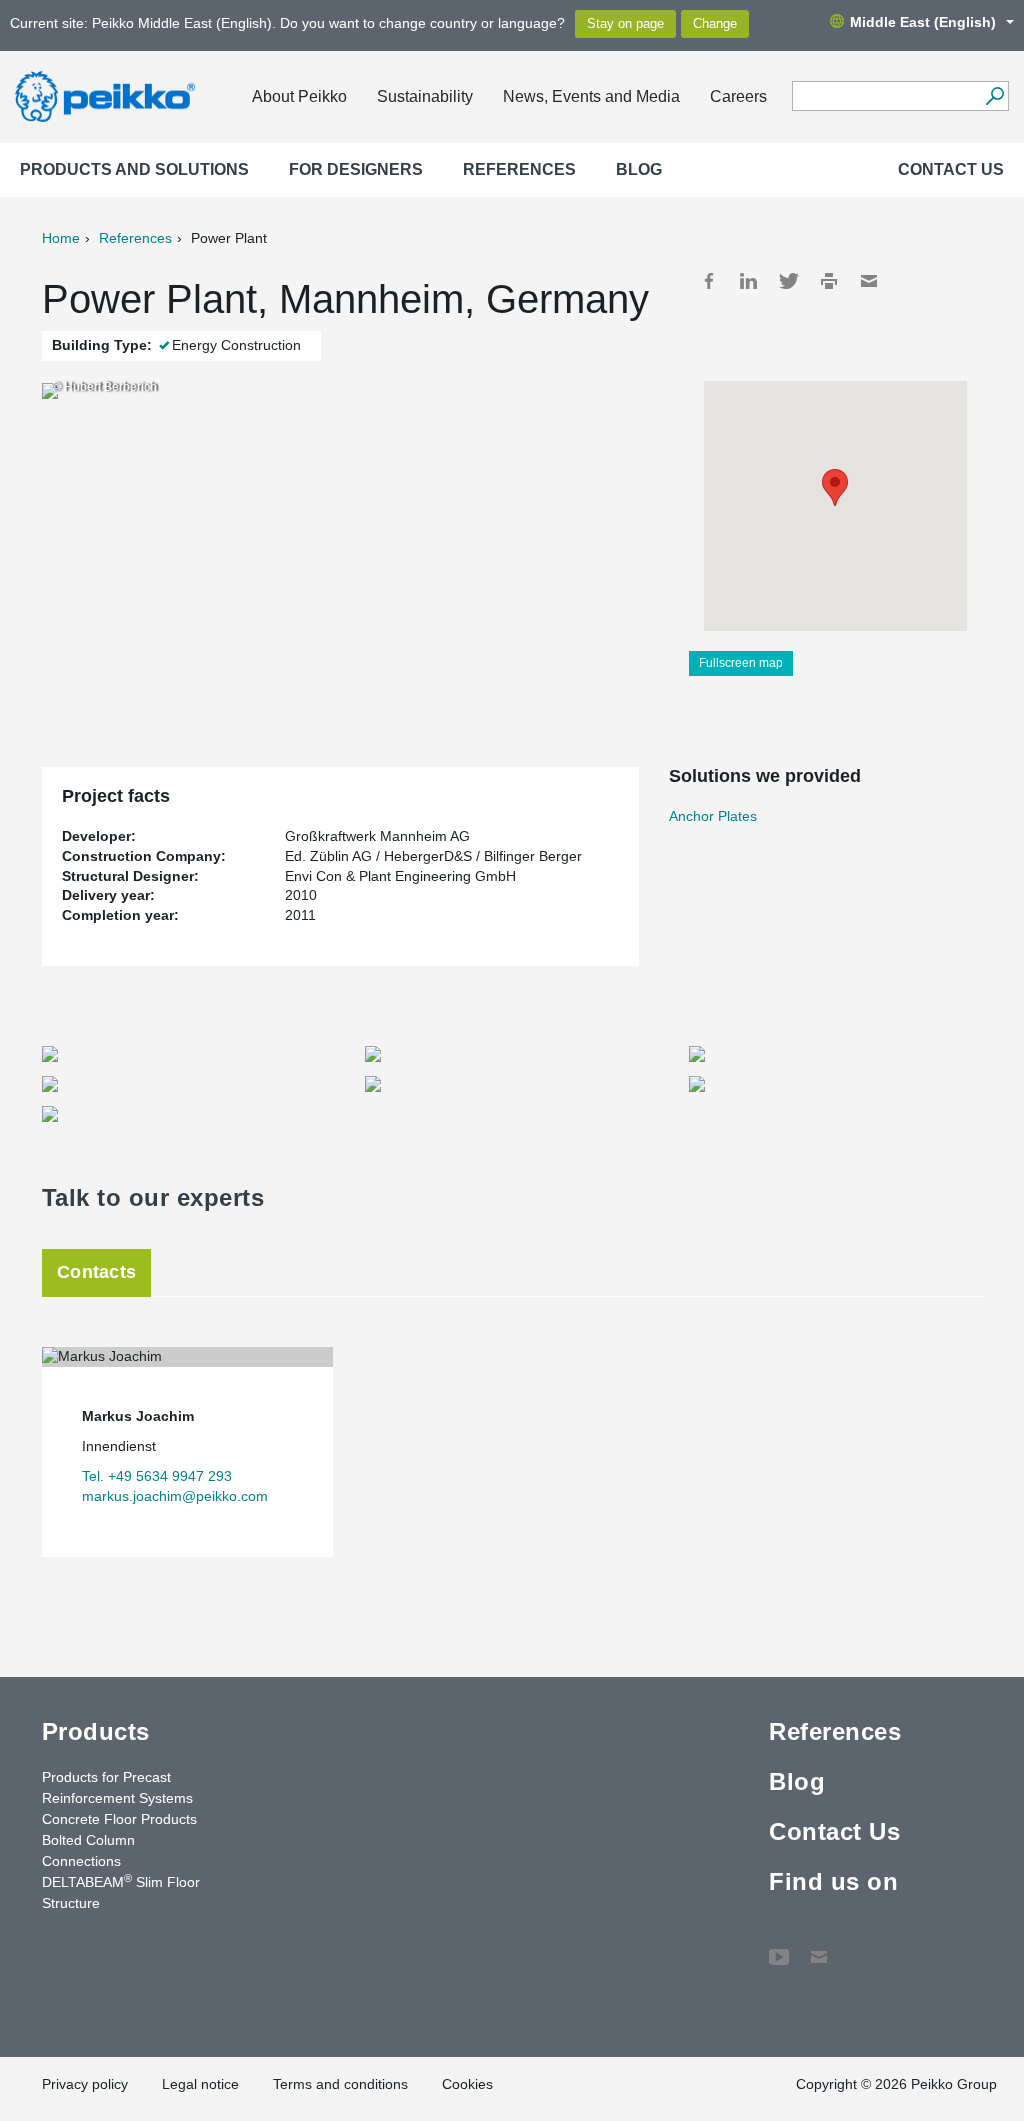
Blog (639, 169)
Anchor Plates (713, 816)
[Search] (994, 96)
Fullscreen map (741, 663)
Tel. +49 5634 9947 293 (157, 1476)
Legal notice (200, 2084)
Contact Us (951, 169)
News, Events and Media (591, 96)
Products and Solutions (134, 169)
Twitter (789, 281)
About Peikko (299, 96)
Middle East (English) (923, 22)
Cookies (467, 2084)
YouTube (779, 1947)
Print (829, 281)
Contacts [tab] (96, 1272)
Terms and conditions (340, 2084)
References (519, 169)
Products (96, 1731)
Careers (738, 96)
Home (61, 238)
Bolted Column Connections (88, 1850)
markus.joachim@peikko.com (175, 1496)
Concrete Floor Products (119, 1819)
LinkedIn (749, 281)
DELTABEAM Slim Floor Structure (121, 1891)
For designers (356, 169)
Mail (869, 281)
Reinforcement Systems (117, 1798)
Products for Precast (106, 1777)
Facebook (709, 281)
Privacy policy (85, 2084)
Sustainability (425, 96)
